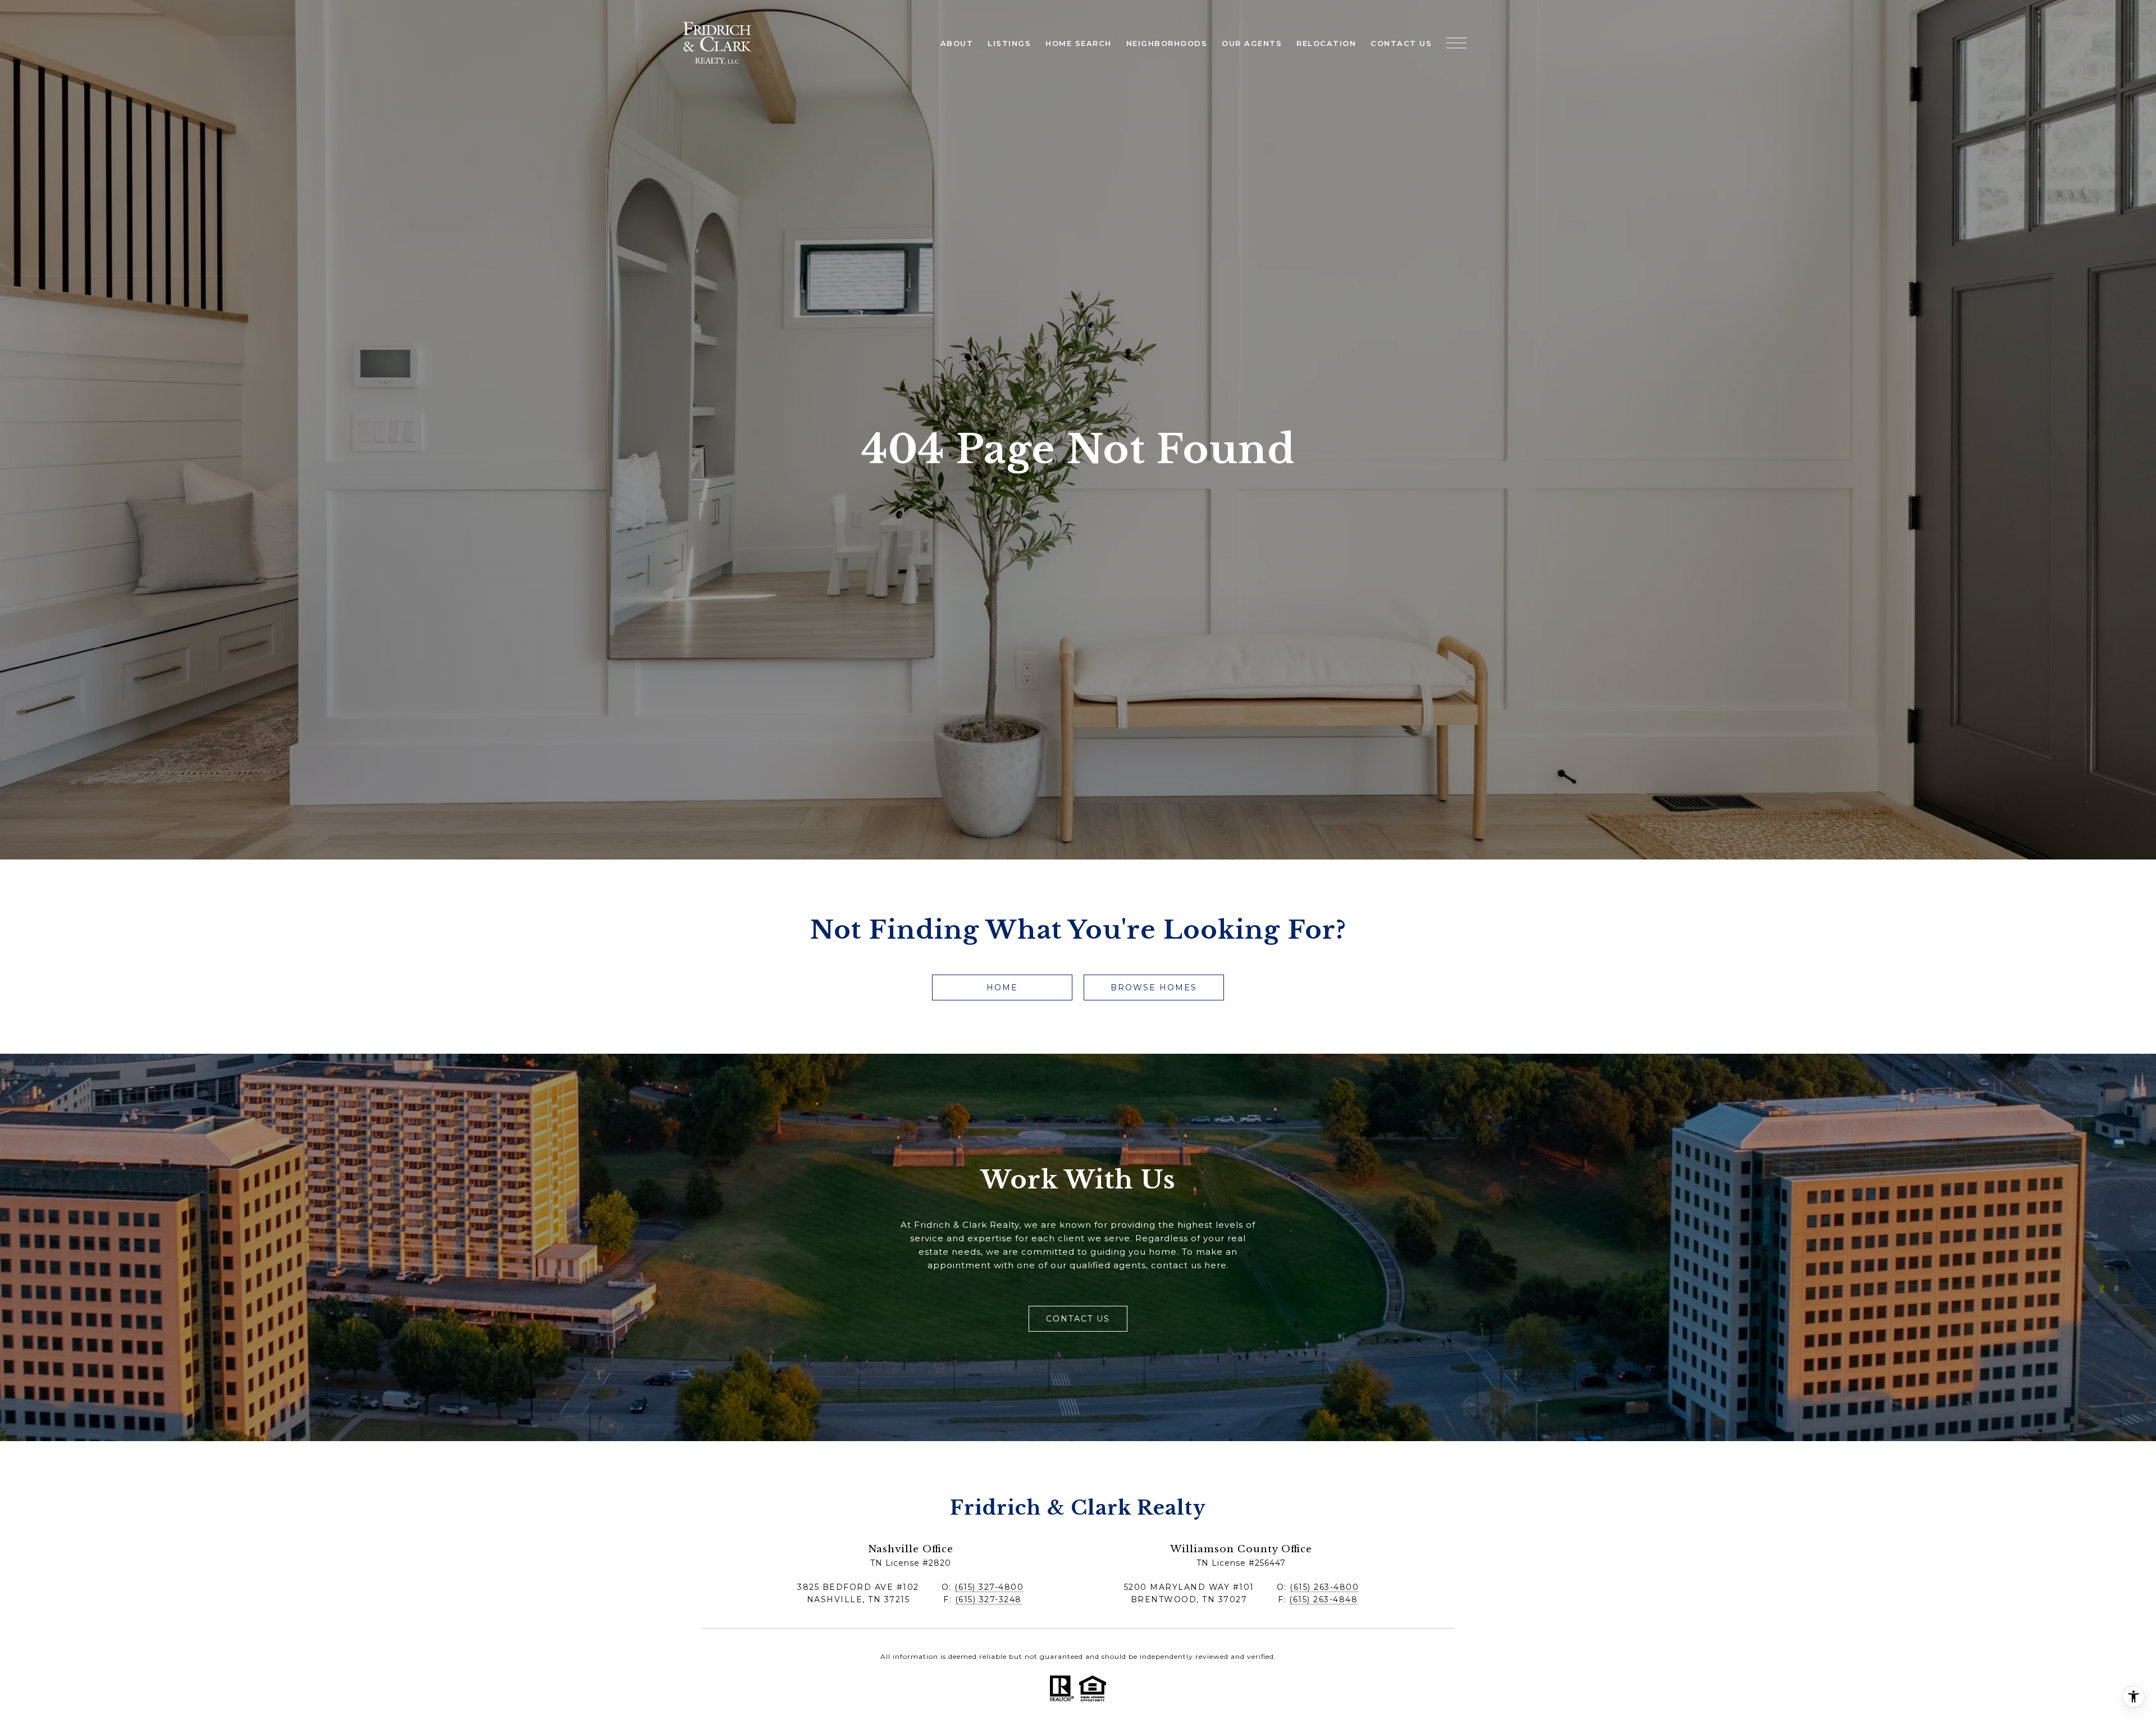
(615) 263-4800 (1324, 1587)
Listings (1009, 43)
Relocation (1326, 43)
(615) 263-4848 (1323, 1599)
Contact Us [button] (1078, 1319)
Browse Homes (1154, 987)
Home (1002, 987)
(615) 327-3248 (988, 1599)
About (957, 43)
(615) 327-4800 (989, 1587)
